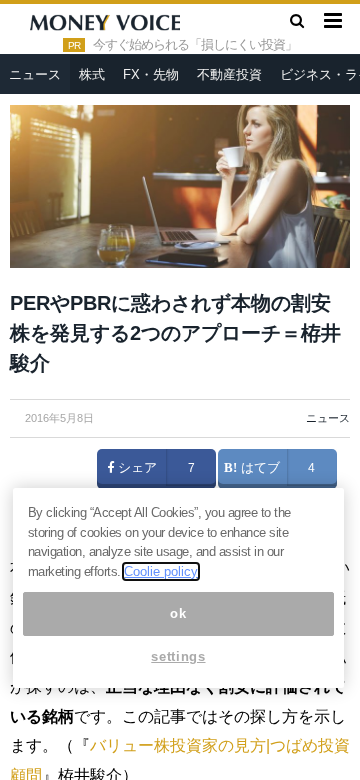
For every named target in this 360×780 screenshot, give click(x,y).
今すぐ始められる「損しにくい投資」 (195, 45)
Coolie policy (161, 571)
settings (178, 656)
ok (178, 613)
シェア (135, 468)
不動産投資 (229, 74)
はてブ (258, 468)
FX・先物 (151, 74)
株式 (92, 74)
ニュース (35, 74)
